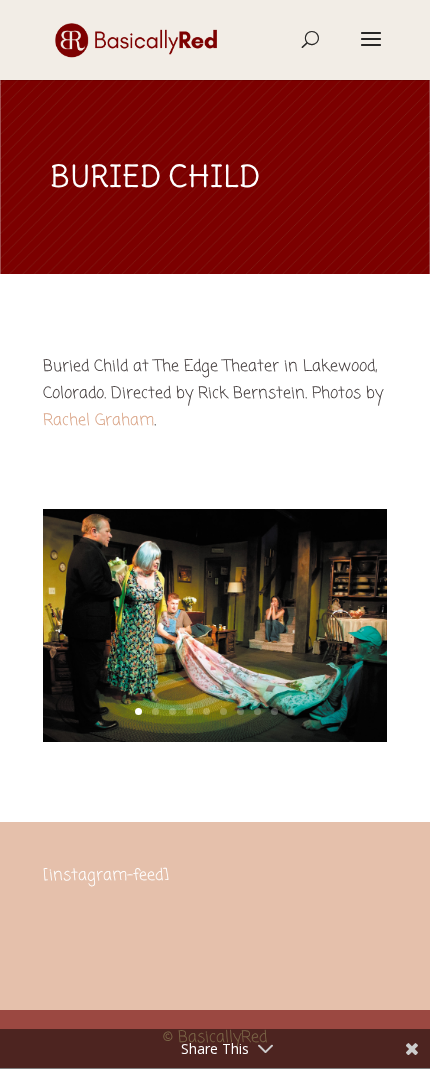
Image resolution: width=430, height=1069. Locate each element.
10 (291, 711)
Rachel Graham (98, 421)
